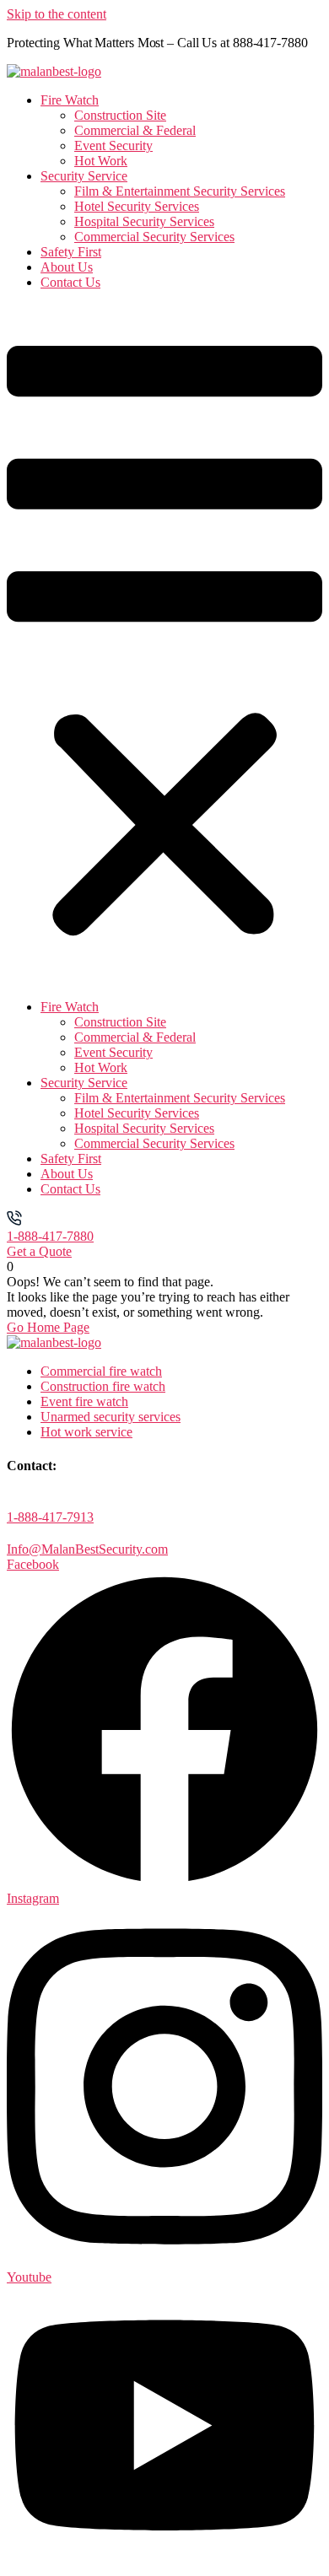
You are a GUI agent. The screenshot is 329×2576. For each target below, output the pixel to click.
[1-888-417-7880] (14, 1221)
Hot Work (101, 161)
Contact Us (70, 282)
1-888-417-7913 (50, 1517)
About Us (67, 267)
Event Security (113, 146)
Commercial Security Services (154, 237)
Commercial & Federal (135, 130)
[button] (164, 645)
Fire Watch (70, 100)
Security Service (84, 176)
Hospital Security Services (144, 221)
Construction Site (120, 115)
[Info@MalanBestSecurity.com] (14, 1534)
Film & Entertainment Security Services (180, 191)
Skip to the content (57, 14)
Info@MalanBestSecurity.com (87, 1549)
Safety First (71, 252)
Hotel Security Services (137, 206)
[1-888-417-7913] (14, 1502)
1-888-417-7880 (50, 1236)
